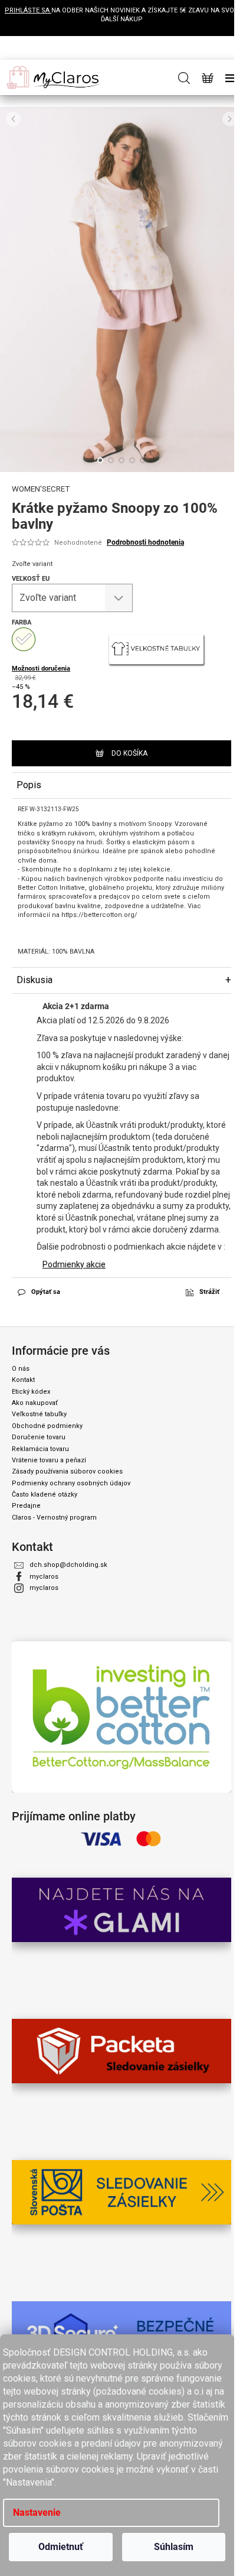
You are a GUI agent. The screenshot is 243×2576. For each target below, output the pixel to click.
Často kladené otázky (45, 1494)
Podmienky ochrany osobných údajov (71, 1483)
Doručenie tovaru (39, 1437)
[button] (13, 119)
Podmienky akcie (74, 1264)
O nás (21, 1369)
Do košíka (129, 753)
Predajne (26, 1506)
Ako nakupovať (35, 1403)
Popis (29, 785)
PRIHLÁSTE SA (28, 10)
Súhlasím (174, 2547)
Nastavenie (37, 2512)
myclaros (44, 1577)
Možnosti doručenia (41, 669)
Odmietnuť (61, 2547)
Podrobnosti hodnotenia (145, 542)
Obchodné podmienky (47, 1426)
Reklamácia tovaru (40, 1449)
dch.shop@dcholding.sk (68, 1565)
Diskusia (35, 980)
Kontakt (23, 1380)
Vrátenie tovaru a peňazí (49, 1460)
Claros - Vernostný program (54, 1518)
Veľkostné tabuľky (39, 1414)
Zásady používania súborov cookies (67, 1471)
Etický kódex (31, 1392)
